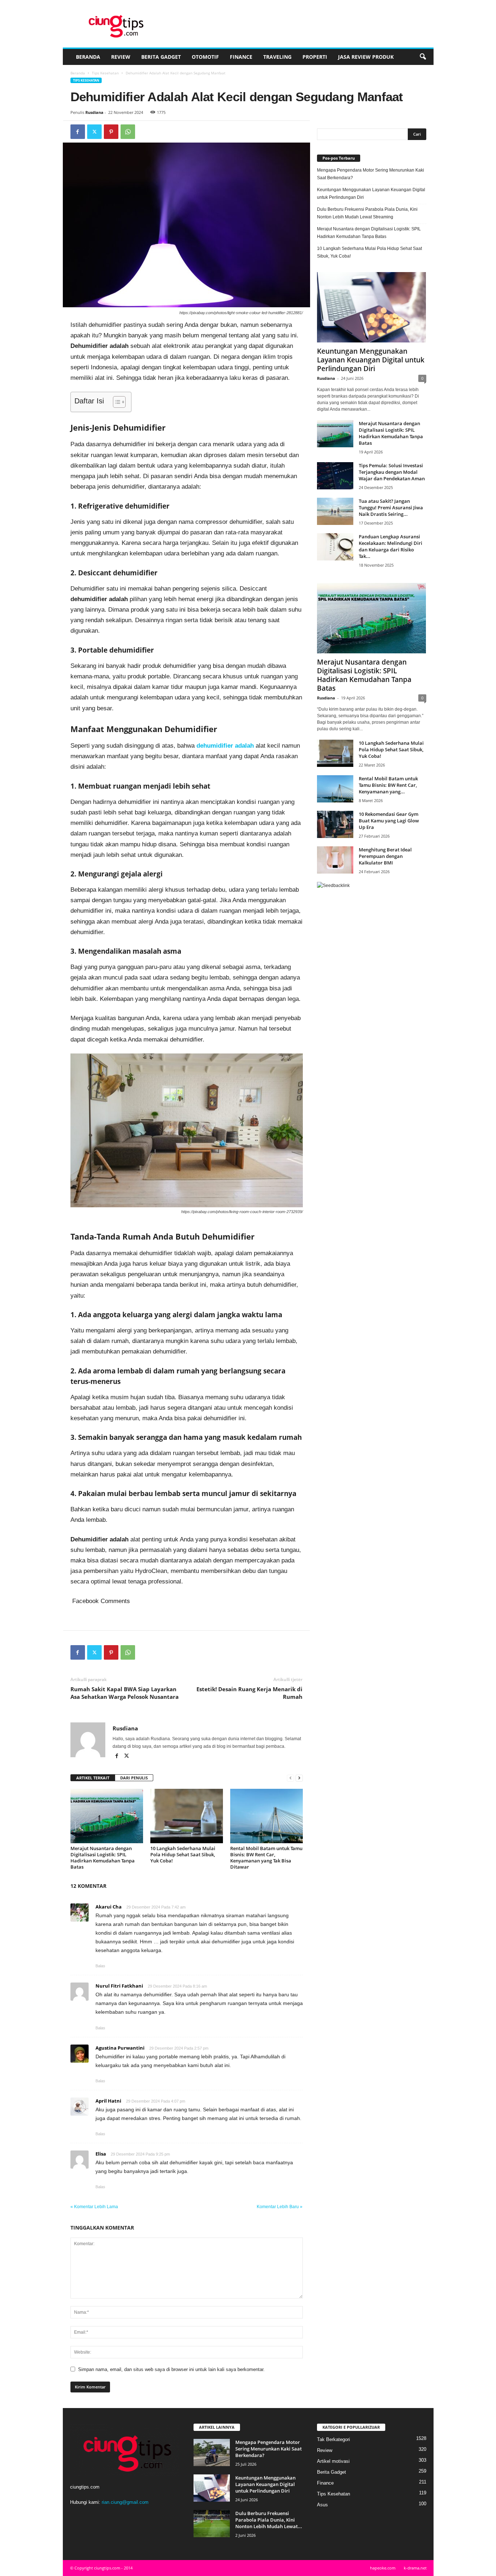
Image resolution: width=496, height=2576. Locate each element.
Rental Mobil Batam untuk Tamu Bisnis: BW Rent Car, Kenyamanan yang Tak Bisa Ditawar (266, 1858)
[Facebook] (78, 132)
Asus (322, 2505)
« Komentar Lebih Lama (94, 2207)
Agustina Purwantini (120, 2048)
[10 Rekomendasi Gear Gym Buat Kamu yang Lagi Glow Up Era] (335, 824)
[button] (423, 57)
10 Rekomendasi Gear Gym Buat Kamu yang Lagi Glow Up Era (389, 821)
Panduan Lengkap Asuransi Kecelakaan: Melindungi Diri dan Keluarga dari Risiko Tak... (391, 546)
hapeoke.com (383, 2568)
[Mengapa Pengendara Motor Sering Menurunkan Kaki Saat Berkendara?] (212, 2452)
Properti (315, 57)
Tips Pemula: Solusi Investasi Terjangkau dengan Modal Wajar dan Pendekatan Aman (392, 472)
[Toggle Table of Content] (116, 402)
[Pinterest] (111, 132)
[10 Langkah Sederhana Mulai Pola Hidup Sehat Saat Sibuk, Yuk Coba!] (187, 1816)
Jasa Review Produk (366, 57)
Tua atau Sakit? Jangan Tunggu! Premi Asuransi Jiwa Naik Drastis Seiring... (391, 508)
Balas (100, 1966)
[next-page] (299, 1778)
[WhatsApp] (128, 132)
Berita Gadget (161, 57)
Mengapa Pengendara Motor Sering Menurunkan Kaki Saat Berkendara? (371, 174)
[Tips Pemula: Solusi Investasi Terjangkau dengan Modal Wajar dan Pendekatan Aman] (335, 476)
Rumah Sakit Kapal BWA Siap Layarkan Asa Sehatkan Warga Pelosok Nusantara (125, 1693)
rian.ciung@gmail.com (125, 2502)
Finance (241, 57)
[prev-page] (290, 1778)
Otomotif (205, 57)
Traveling (277, 57)
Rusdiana (94, 112)
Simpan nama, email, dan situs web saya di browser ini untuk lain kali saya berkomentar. (171, 2369)
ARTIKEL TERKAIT (93, 1778)
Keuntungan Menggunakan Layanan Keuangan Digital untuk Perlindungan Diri (371, 194)
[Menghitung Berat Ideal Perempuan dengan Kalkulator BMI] (335, 860)
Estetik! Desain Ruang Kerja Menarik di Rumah (249, 1693)
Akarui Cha (109, 1907)
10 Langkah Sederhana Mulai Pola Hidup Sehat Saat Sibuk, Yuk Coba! (183, 1854)
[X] (94, 132)
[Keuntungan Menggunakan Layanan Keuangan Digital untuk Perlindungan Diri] (372, 307)
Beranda (88, 57)
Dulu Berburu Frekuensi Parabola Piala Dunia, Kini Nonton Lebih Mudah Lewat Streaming (367, 213)
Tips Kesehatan (105, 73)
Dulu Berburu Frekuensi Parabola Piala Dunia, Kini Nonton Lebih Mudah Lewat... (269, 2520)
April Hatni (108, 2101)
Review (121, 57)
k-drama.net (415, 2568)
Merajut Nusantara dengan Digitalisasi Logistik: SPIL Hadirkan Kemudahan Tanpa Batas (103, 1858)
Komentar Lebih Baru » (280, 2207)
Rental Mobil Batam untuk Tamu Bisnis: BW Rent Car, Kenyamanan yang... (388, 785)
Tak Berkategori (334, 2439)
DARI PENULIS (134, 1778)
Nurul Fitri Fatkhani (119, 1986)
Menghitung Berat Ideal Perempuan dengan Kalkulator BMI (385, 856)
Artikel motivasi (333, 2461)
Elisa (101, 2154)
